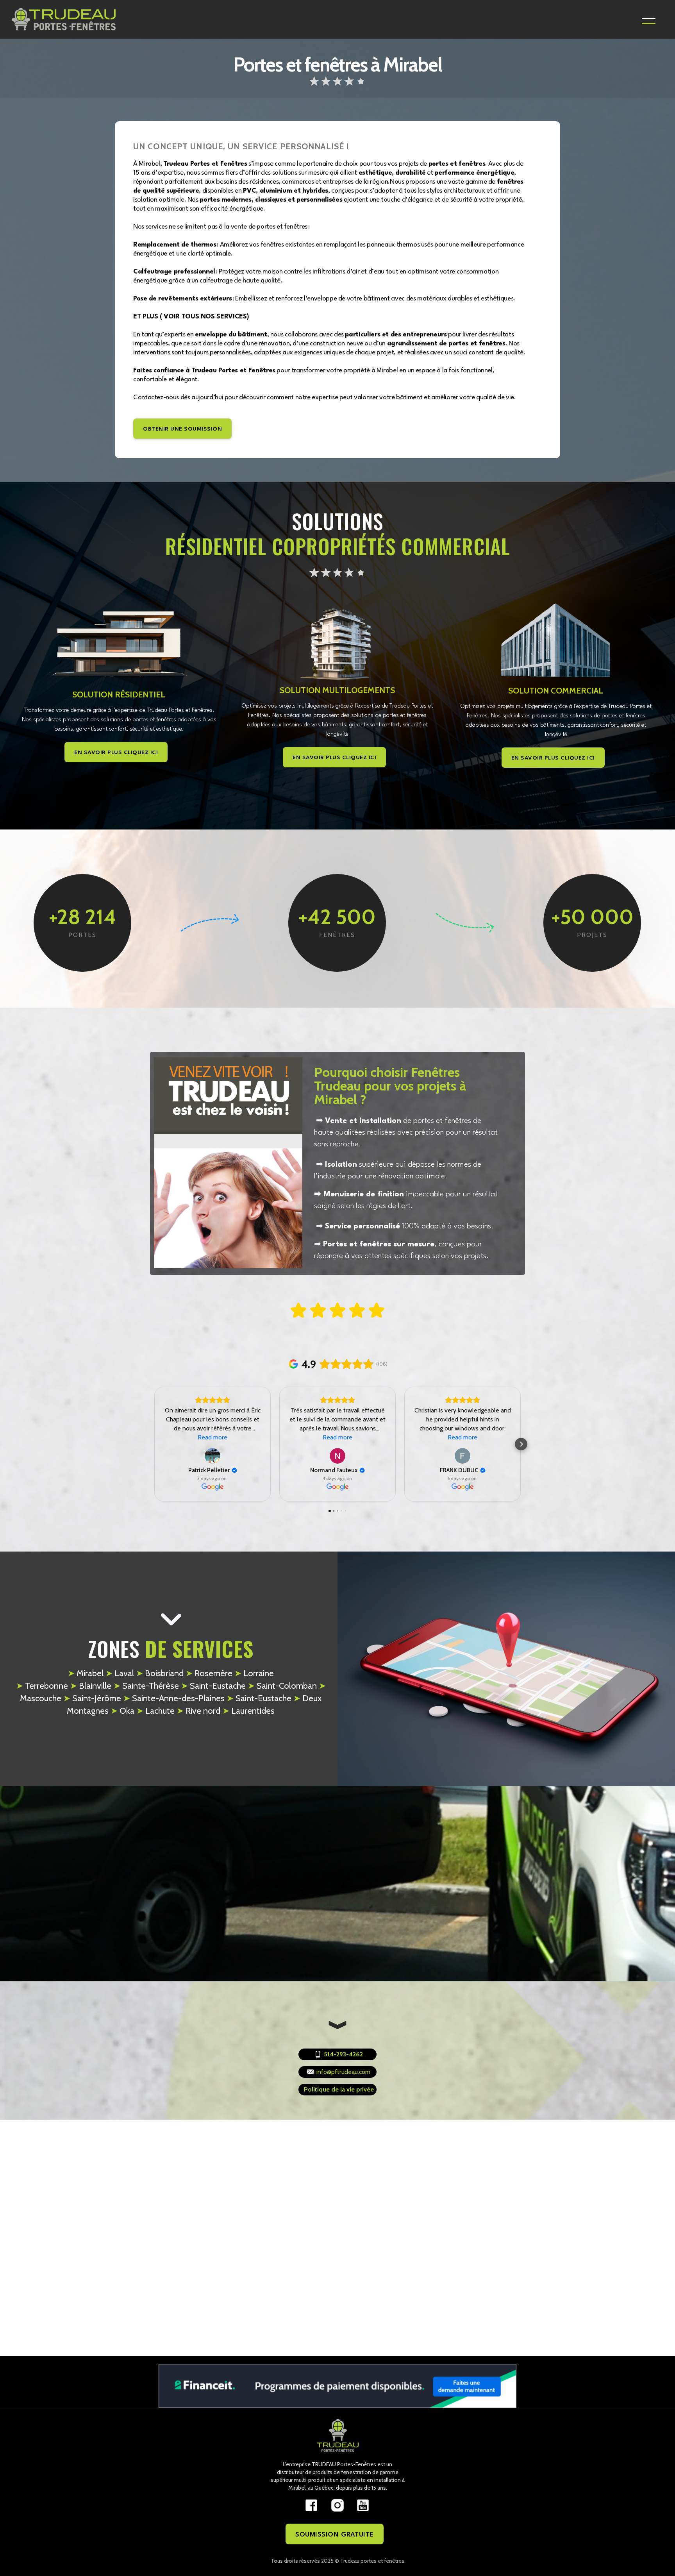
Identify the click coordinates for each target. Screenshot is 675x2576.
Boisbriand (160, 1673)
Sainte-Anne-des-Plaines (174, 1698)
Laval (120, 1673)
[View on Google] (212, 1456)
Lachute (155, 1711)
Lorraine (254, 1673)
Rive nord (198, 1711)
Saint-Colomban (282, 1686)
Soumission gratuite (335, 2535)
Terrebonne (42, 1686)
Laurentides (248, 1711)
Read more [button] (212, 1437)
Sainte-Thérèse (146, 1686)
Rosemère (209, 1673)
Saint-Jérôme (92, 1698)
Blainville (91, 1686)
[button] (649, 20)
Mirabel (87, 1673)
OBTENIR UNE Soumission (182, 429)
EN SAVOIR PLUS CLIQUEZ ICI (116, 753)
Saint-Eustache (213, 1686)
